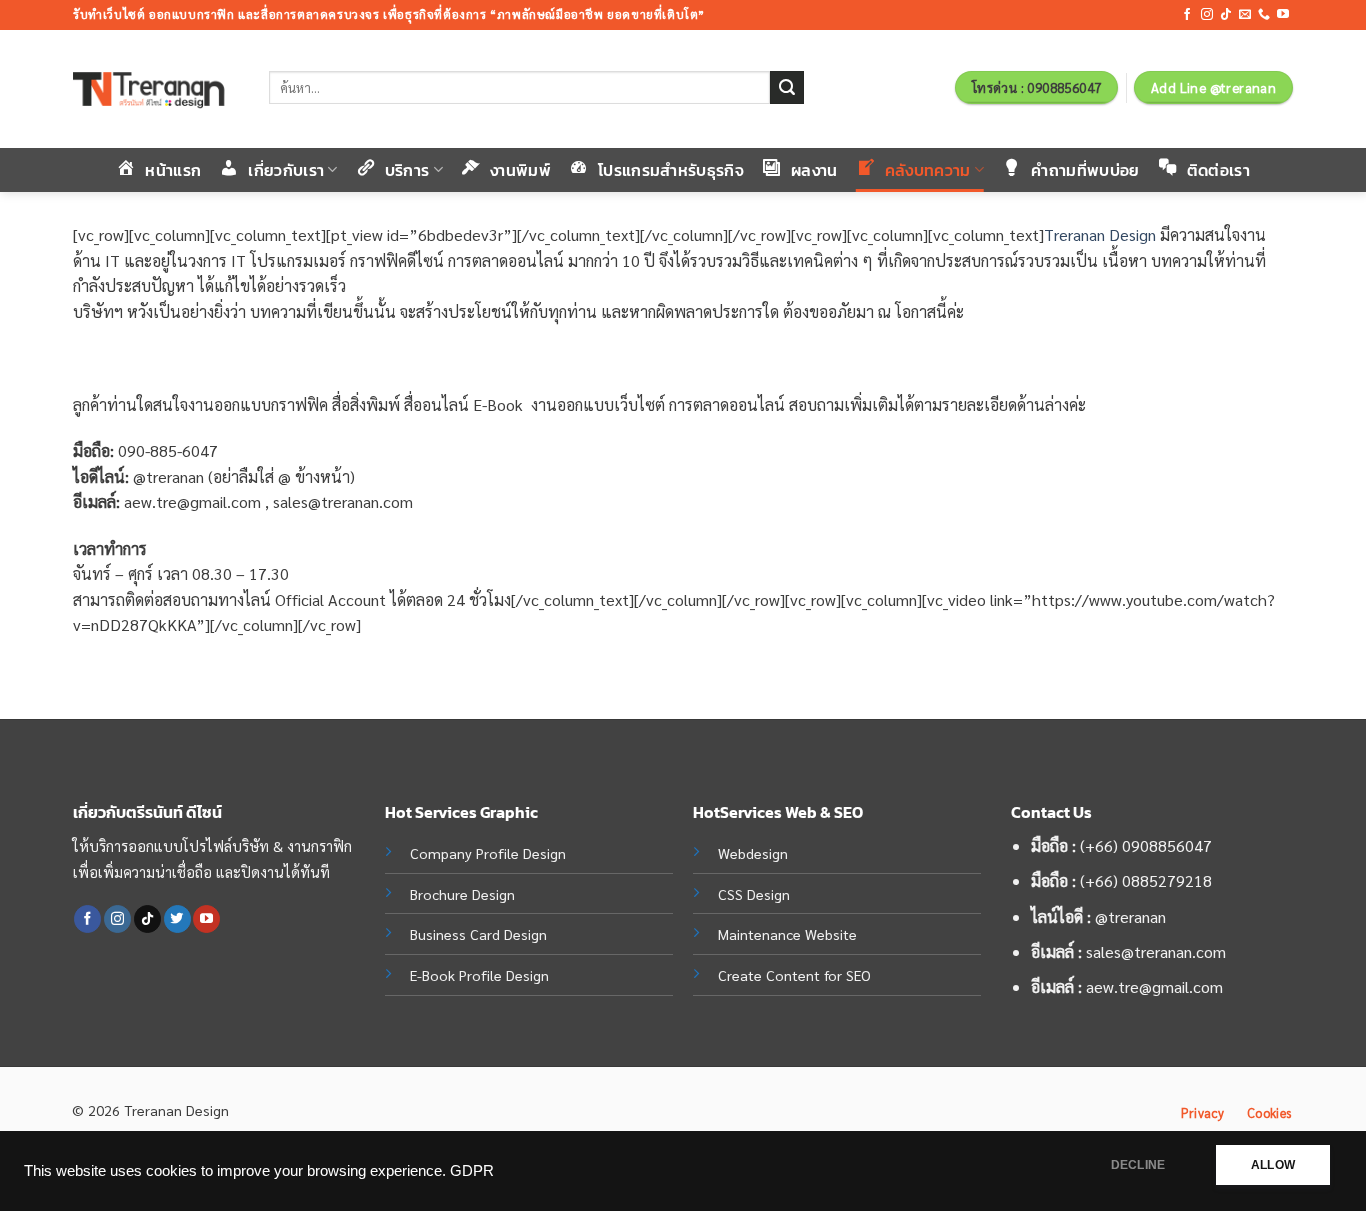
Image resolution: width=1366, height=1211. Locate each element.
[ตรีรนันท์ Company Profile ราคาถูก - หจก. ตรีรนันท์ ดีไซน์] (156, 89)
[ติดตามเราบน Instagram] (1207, 15)
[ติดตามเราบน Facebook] (1187, 15)
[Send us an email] (1245, 15)
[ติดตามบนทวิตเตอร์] (177, 919)
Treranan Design (1100, 234)
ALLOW (1273, 1165)
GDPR (472, 1171)
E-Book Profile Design (479, 975)
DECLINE (1138, 1165)
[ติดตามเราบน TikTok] (1226, 15)
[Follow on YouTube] (1283, 15)
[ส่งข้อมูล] (787, 88)
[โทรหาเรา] (1264, 15)
